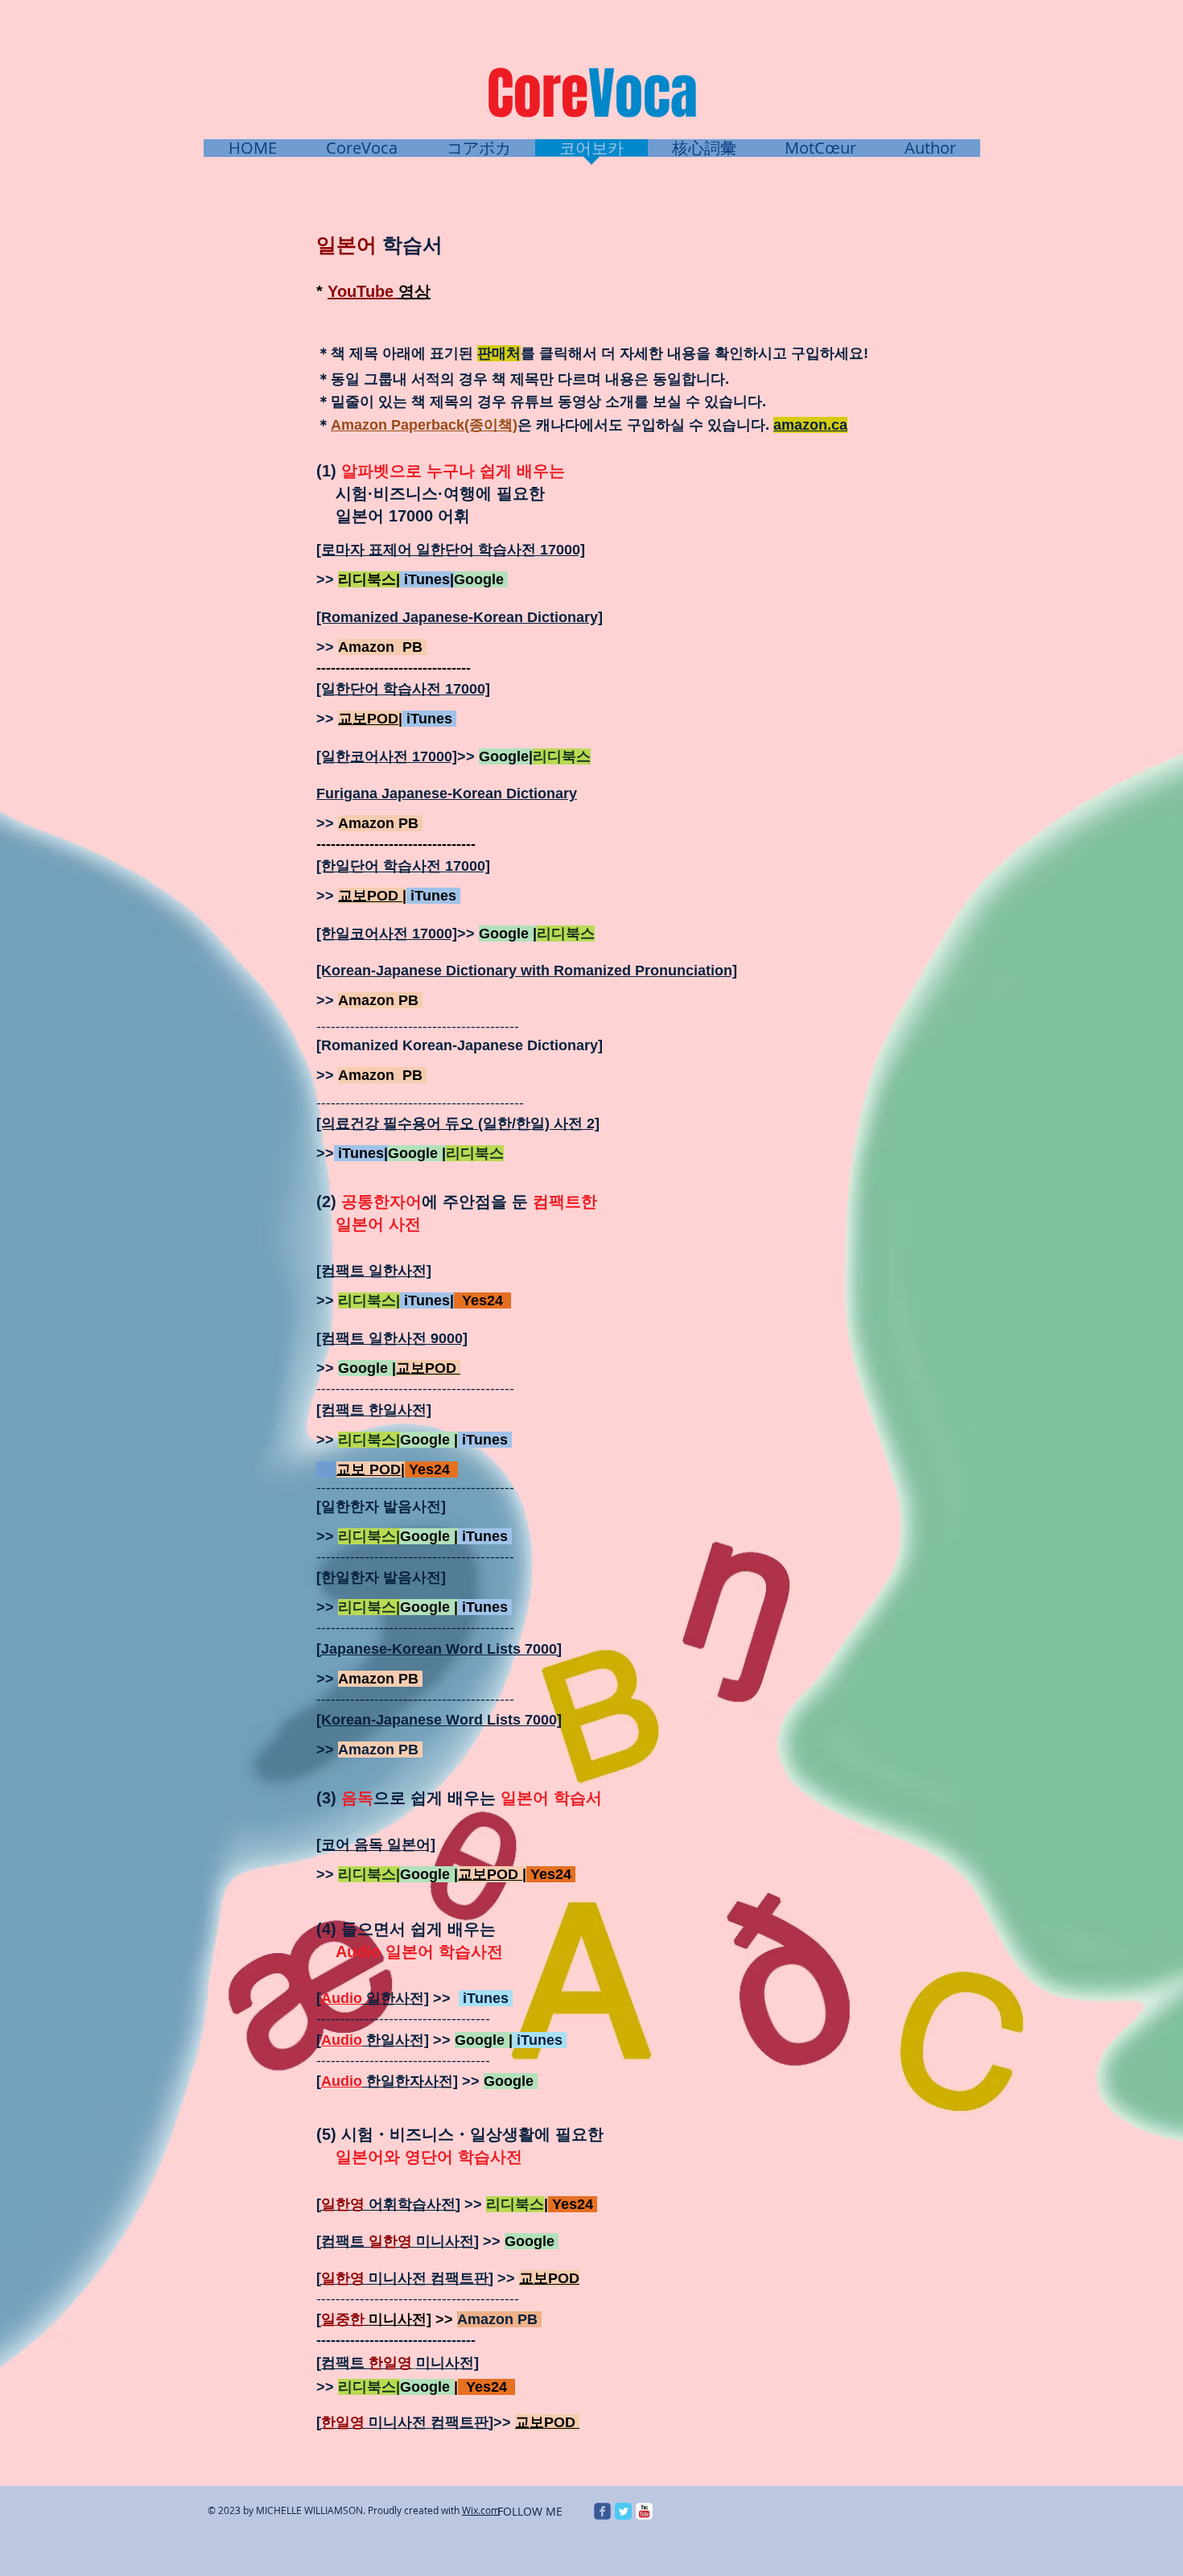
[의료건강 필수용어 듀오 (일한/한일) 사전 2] (458, 1123)
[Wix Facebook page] (602, 2511)
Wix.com (481, 2510)
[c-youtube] (644, 2511)
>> (327, 579)
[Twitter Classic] (623, 2511)
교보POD (490, 1874)
